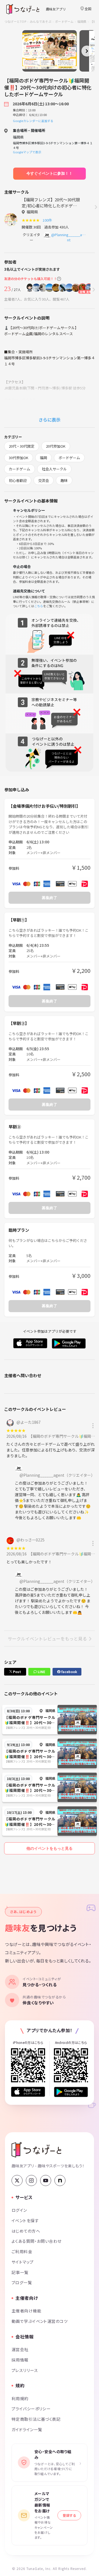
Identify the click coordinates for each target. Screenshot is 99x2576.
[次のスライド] (87, 51)
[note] (60, 2180)
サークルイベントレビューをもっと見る (47, 1639)
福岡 (43, 458)
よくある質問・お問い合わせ (37, 2241)
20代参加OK (56, 446)
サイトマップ (23, 2262)
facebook (69, 1672)
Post (16, 1672)
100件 (48, 220)
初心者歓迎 (18, 480)
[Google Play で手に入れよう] (71, 2092)
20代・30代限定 (22, 446)
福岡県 (82, 21)
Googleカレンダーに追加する (33, 121)
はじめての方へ (26, 2231)
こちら (39, 606)
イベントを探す (25, 2220)
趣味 (64, 480)
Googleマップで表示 (27, 152)
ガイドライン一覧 (27, 2429)
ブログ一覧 (22, 2282)
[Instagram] (31, 2180)
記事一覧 (20, 2272)
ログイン (19, 2210)
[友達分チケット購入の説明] (59, 279)
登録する (69, 2515)
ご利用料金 (22, 2251)
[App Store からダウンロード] (28, 2092)
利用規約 (20, 2398)
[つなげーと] (36, 2150)
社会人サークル (54, 469)
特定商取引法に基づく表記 (36, 2419)
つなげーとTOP (15, 21)
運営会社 (20, 2349)
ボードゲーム (64, 21)
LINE (41, 1672)
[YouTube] (46, 2180)
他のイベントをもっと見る (50, 1848)
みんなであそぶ (41, 21)
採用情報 (20, 2360)
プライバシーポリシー (31, 2409)
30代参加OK (19, 458)
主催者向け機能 (26, 2311)
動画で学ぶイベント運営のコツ (40, 2321)
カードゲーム (20, 469)
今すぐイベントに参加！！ (50, 173)
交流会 (44, 480)
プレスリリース (25, 2370)
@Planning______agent (69, 237)
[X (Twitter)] (17, 2180)
